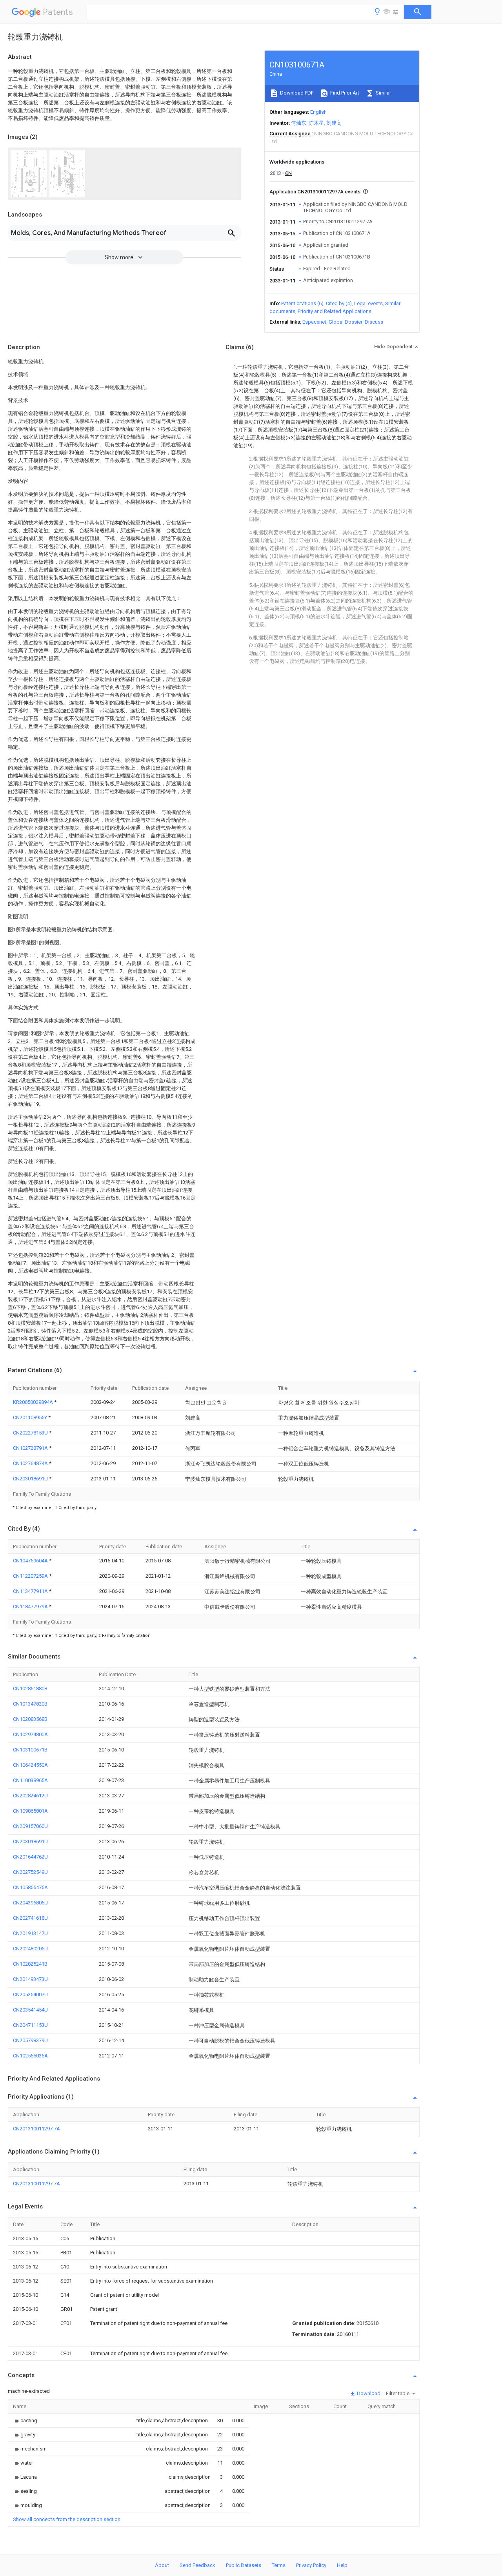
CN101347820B (30, 1704)
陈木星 (316, 123)
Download (368, 2393)
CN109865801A (30, 1811)
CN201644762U (30, 1857)
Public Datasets (244, 2565)
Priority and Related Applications (335, 311)
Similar (383, 93)
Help (342, 2565)
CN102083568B (30, 1719)
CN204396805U (30, 1903)
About (162, 2565)
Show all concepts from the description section (67, 2519)
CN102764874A (31, 1463)
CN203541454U (30, 2010)
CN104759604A (31, 1561)
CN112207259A (31, 1576)
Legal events (368, 303)
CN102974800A (30, 1734)
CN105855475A (30, 1887)
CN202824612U (30, 1796)
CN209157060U (30, 1826)
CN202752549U (30, 1872)
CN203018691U (31, 1479)
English (318, 112)
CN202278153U (31, 1433)
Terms (279, 2565)
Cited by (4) (339, 303)
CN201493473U (30, 1979)
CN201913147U (30, 1933)
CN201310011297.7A (36, 2129)
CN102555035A (30, 2056)
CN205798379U (30, 2040)
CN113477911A (31, 1591)
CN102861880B (30, 1689)
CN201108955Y (31, 1417)
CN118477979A (31, 1607)
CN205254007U (30, 1994)
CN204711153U (30, 2025)
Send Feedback (197, 2565)
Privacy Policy (311, 2565)
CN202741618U (30, 1918)
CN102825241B (30, 1964)
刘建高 (334, 123)
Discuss (374, 322)
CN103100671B (30, 1750)
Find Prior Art (344, 93)
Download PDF (296, 93)
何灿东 (299, 123)
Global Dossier (346, 322)
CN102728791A (31, 1448)
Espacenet (314, 322)
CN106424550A (30, 1765)
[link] (25, 2420)
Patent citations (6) (302, 303)
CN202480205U (30, 1949)
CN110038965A (30, 1780)
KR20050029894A (34, 1402)
